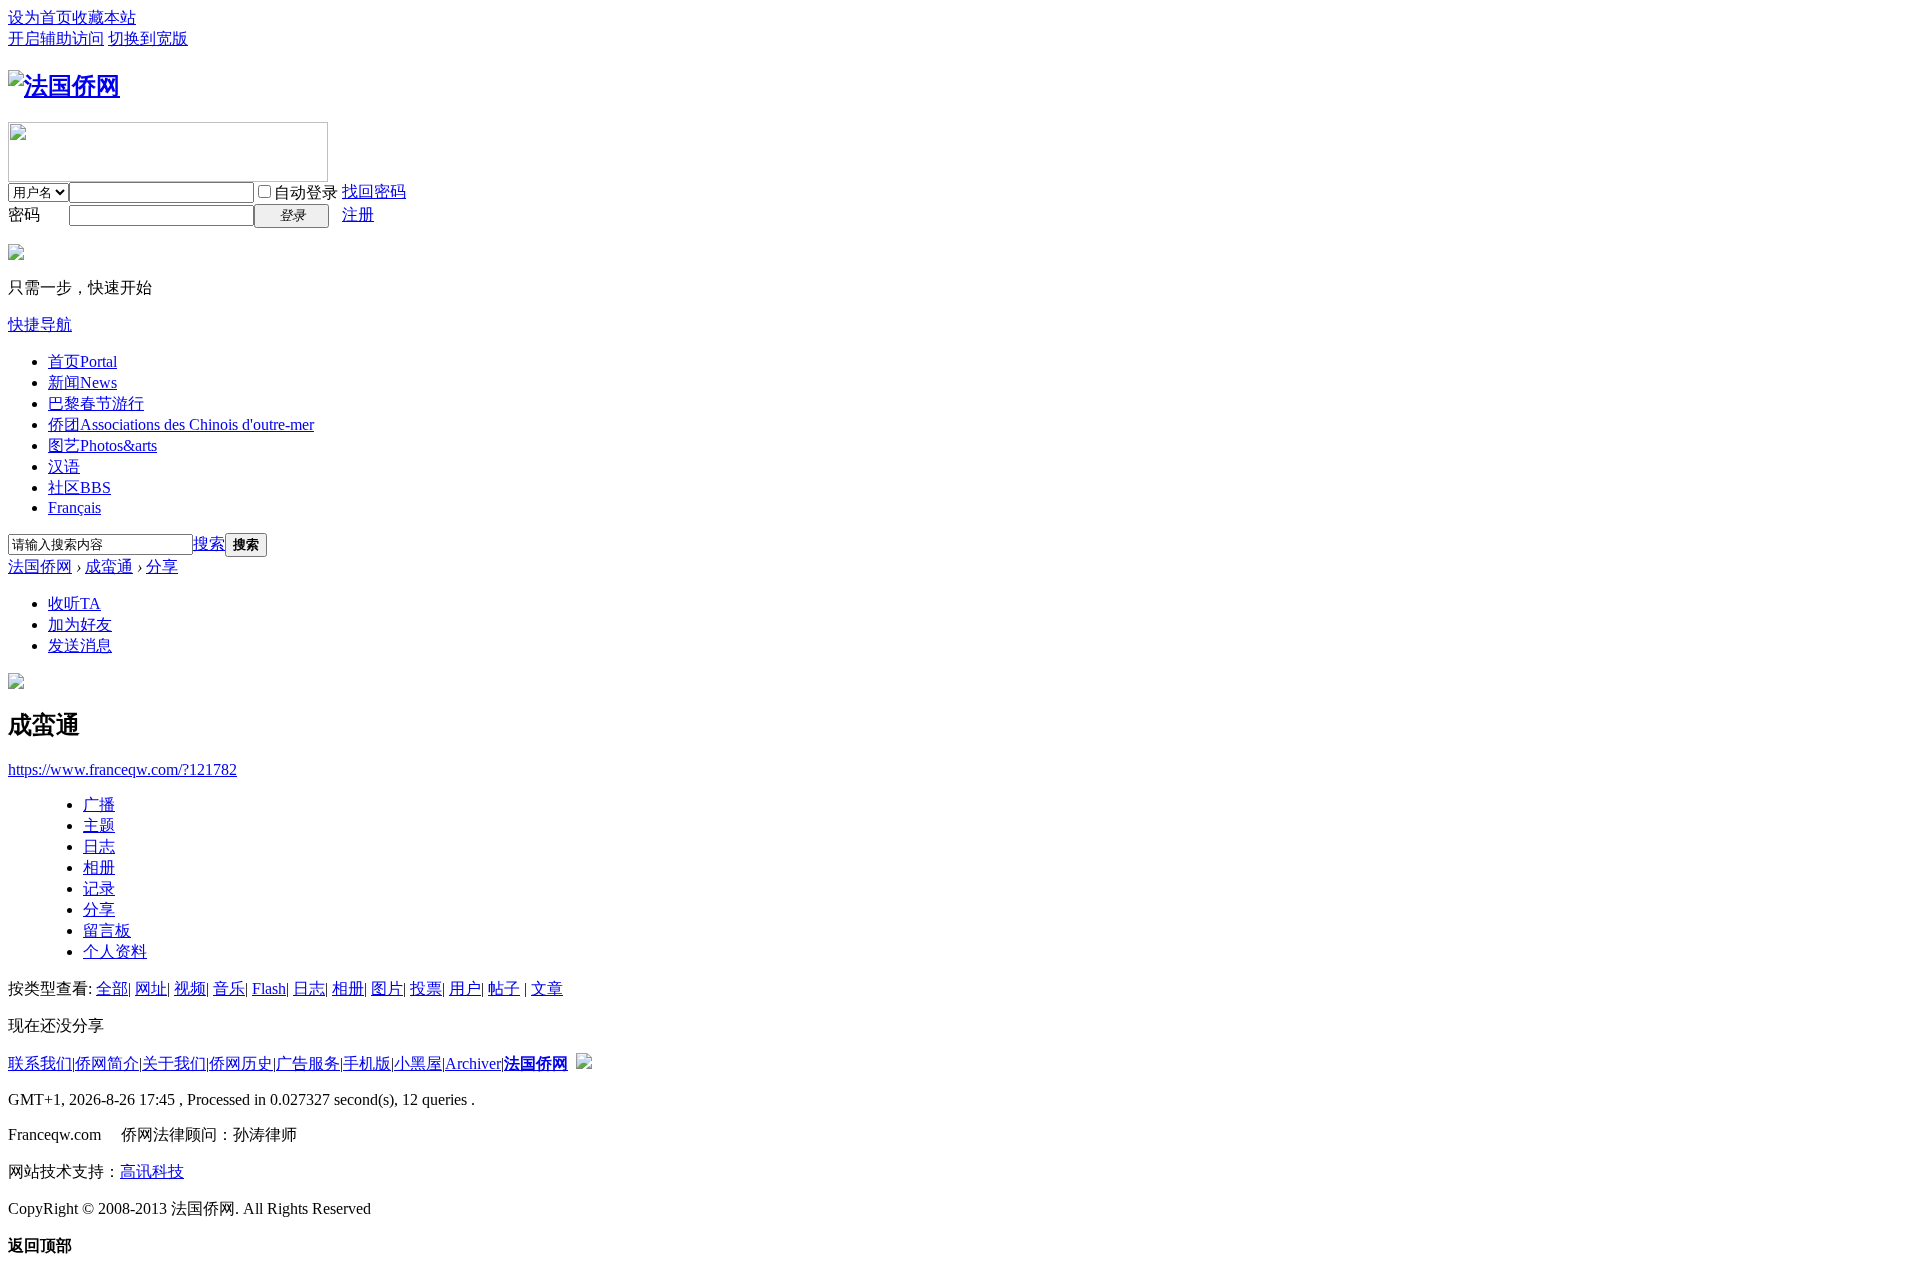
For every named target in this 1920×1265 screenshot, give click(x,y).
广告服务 (308, 1063)
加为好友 (80, 624)
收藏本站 (104, 17)
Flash (269, 988)
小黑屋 (418, 1063)
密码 (24, 214)
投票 (426, 988)
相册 (99, 867)
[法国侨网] (64, 86)
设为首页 (40, 17)
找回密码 (374, 191)
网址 (151, 988)
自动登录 (306, 192)
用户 (465, 988)
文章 (547, 988)
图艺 (102, 445)
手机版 (367, 1063)
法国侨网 (40, 566)
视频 (190, 988)
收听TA (74, 603)
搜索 (209, 543)
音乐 (229, 988)
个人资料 (115, 951)
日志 (99, 846)
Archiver (473, 1063)
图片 (387, 988)
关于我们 (174, 1063)
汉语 (64, 466)
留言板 (107, 930)
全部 (112, 988)
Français (74, 507)
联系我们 (40, 1063)
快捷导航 (40, 324)
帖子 (504, 988)
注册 (358, 214)
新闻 (82, 382)
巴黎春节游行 (96, 403)
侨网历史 (241, 1063)
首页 (82, 361)
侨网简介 (107, 1063)
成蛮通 (109, 566)
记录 (99, 888)
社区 (79, 487)
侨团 (181, 424)
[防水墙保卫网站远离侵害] (584, 1063)
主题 (99, 825)
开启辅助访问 (56, 38)
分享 (162, 566)
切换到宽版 (148, 38)
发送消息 (80, 645)
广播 (99, 804)
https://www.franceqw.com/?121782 (122, 769)
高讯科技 (152, 1171)
